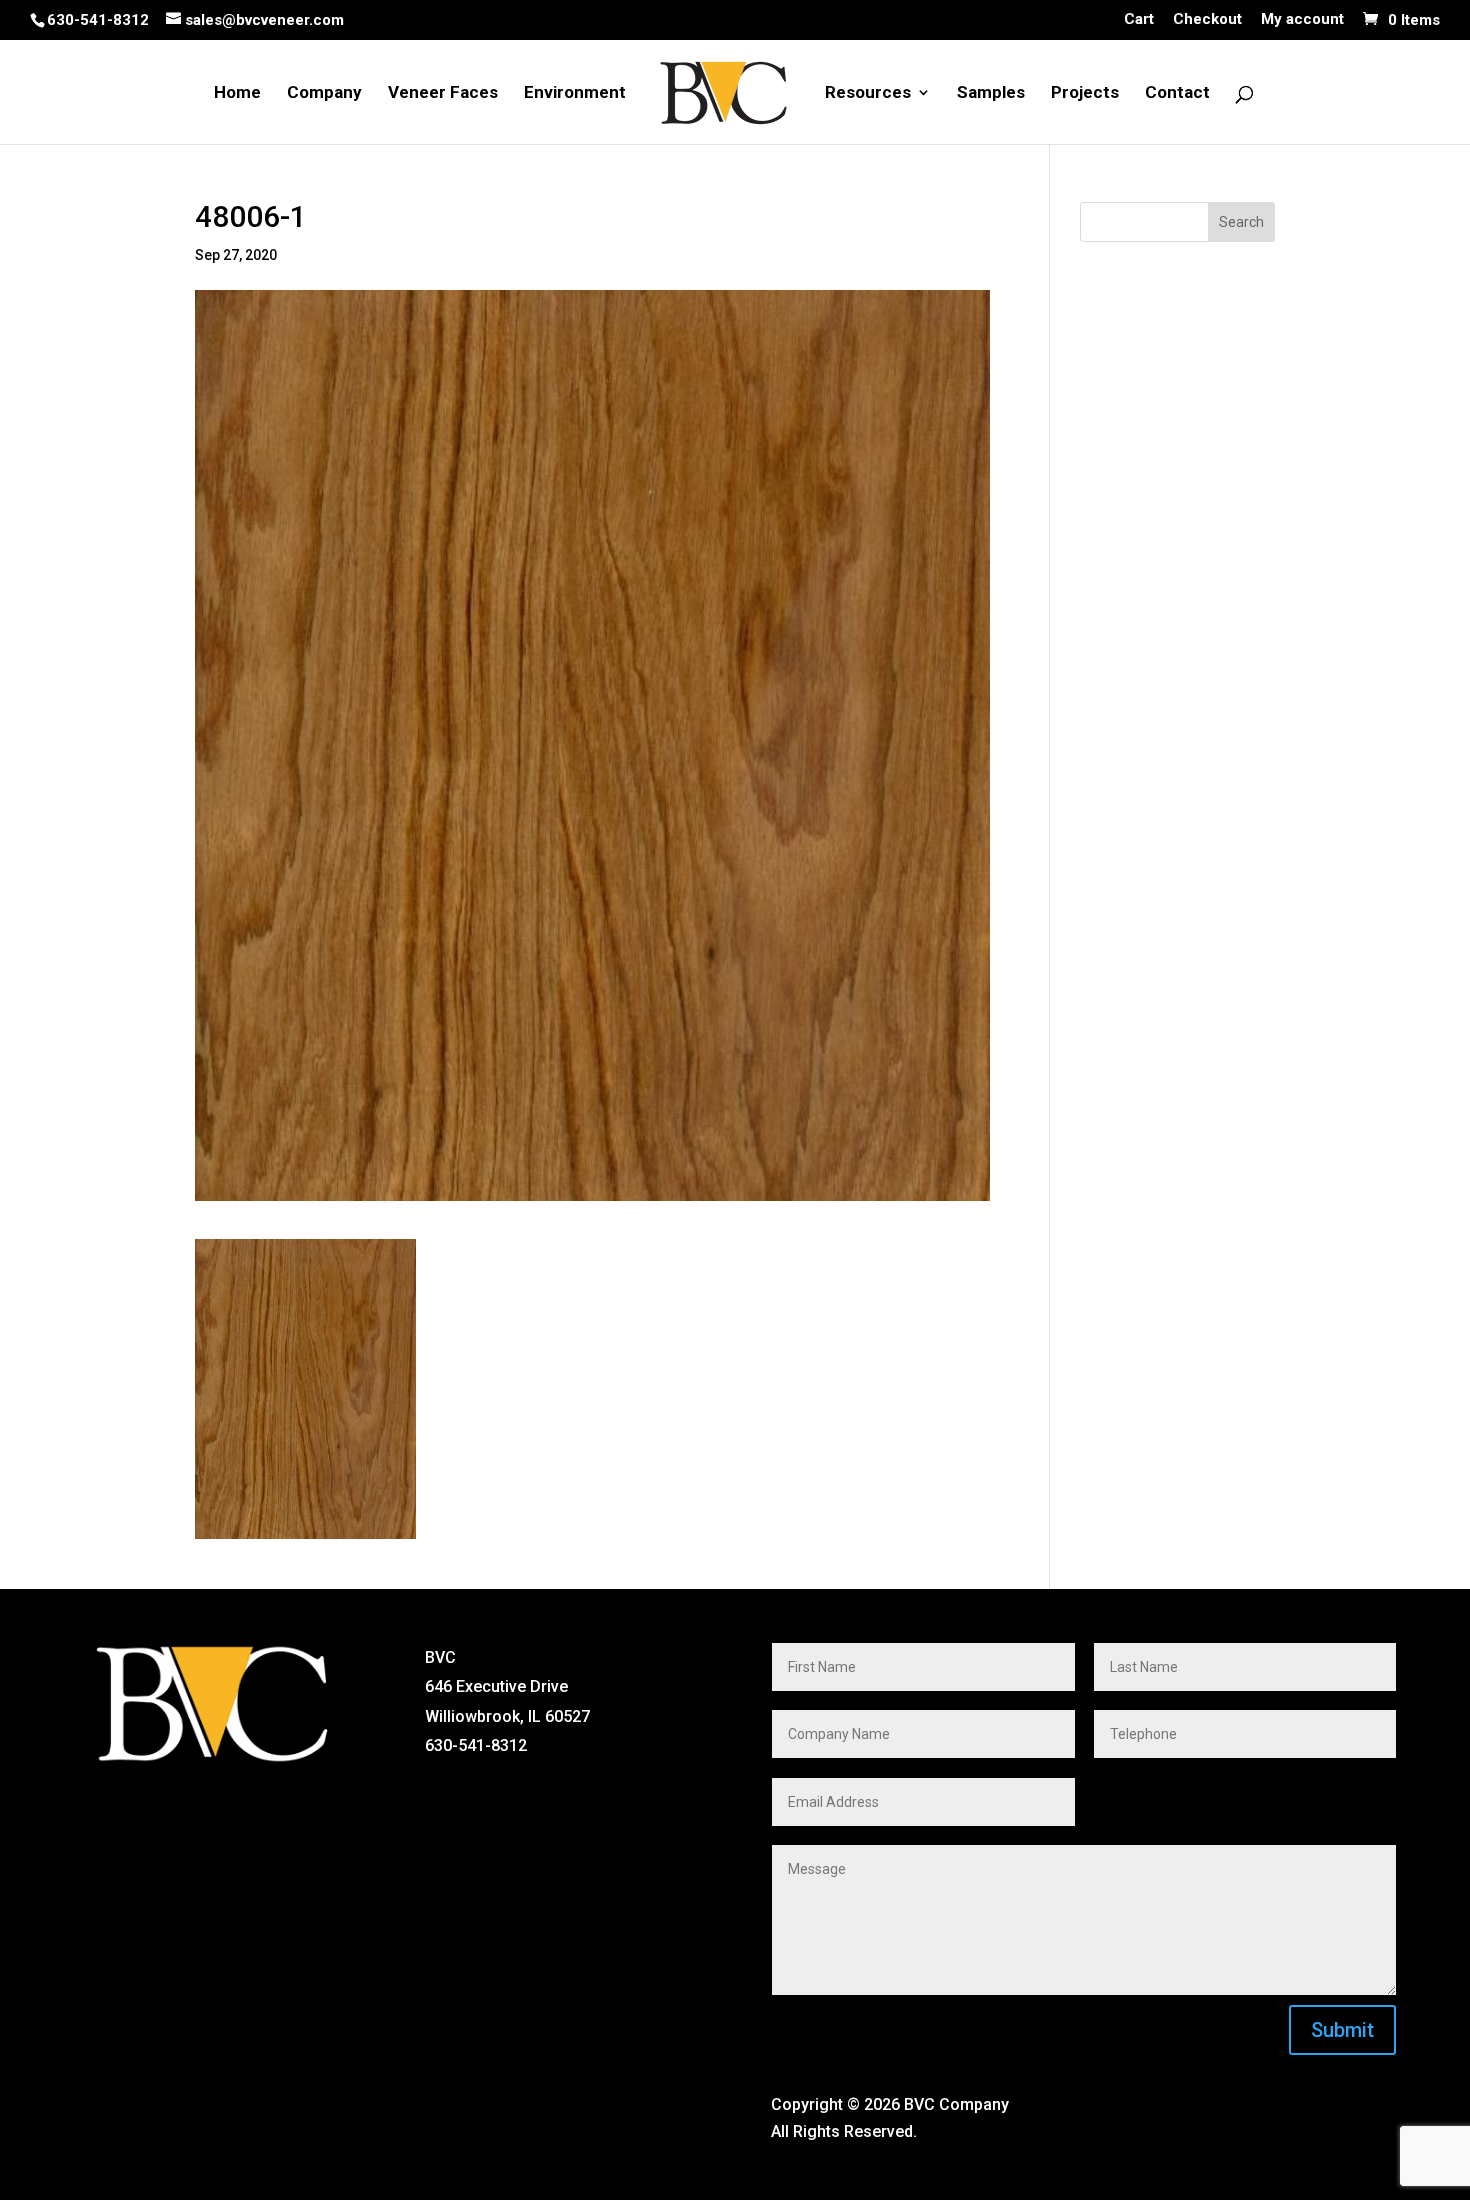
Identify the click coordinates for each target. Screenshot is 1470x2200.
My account (1302, 20)
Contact (1177, 93)
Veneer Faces (443, 93)
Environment (575, 93)
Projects (1085, 93)
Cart (1139, 20)
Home (237, 93)
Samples (991, 93)
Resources (868, 93)
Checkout (1207, 20)
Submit (1342, 2030)
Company (324, 93)
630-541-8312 (98, 20)
